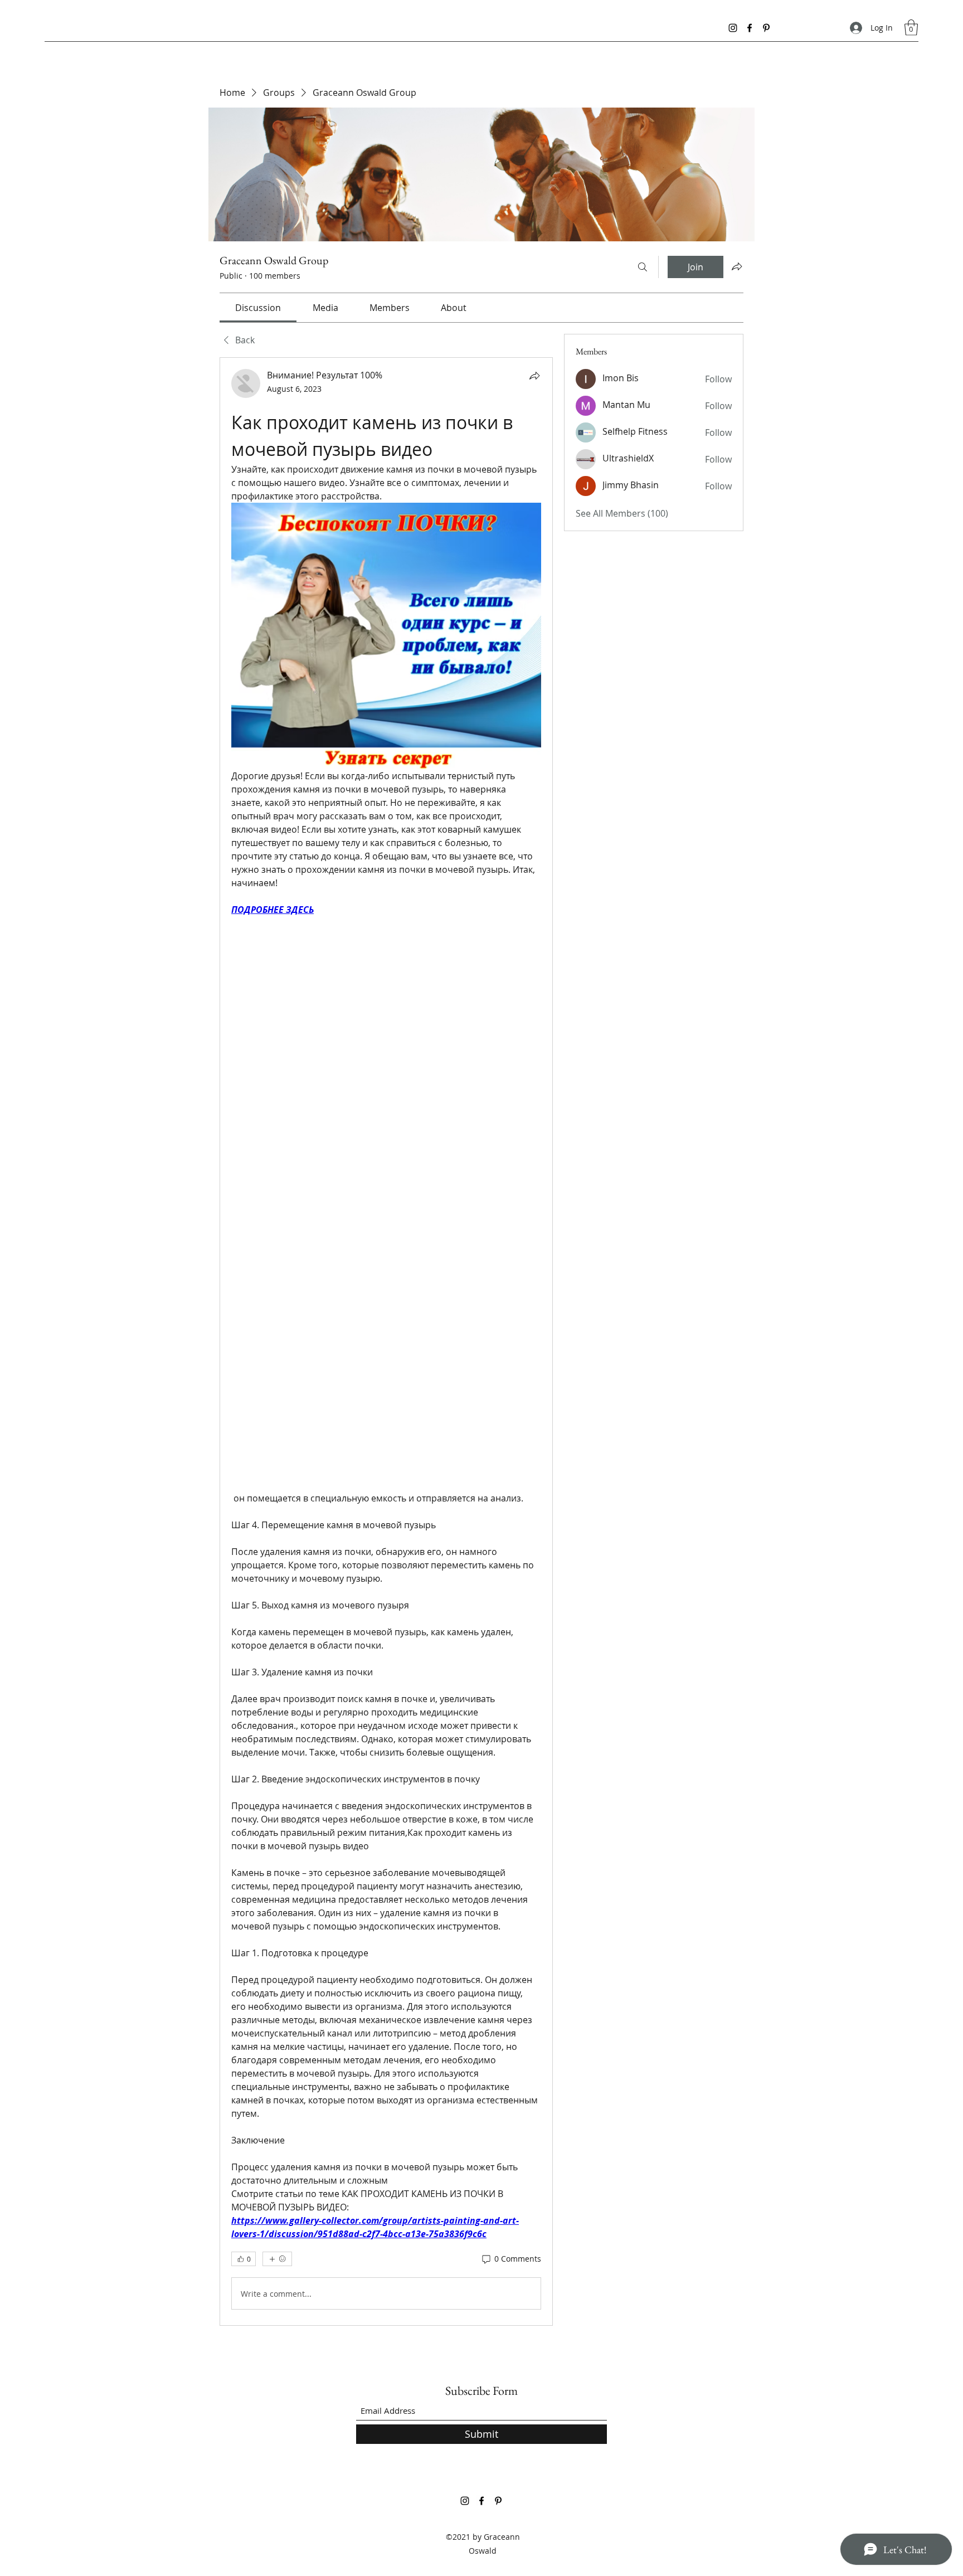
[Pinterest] (766, 28)
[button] (911, 28)
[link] (258, 308)
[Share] (534, 376)
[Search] (643, 267)
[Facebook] (750, 28)
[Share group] (737, 266)
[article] (386, 1342)
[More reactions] (277, 2259)
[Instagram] (733, 28)
